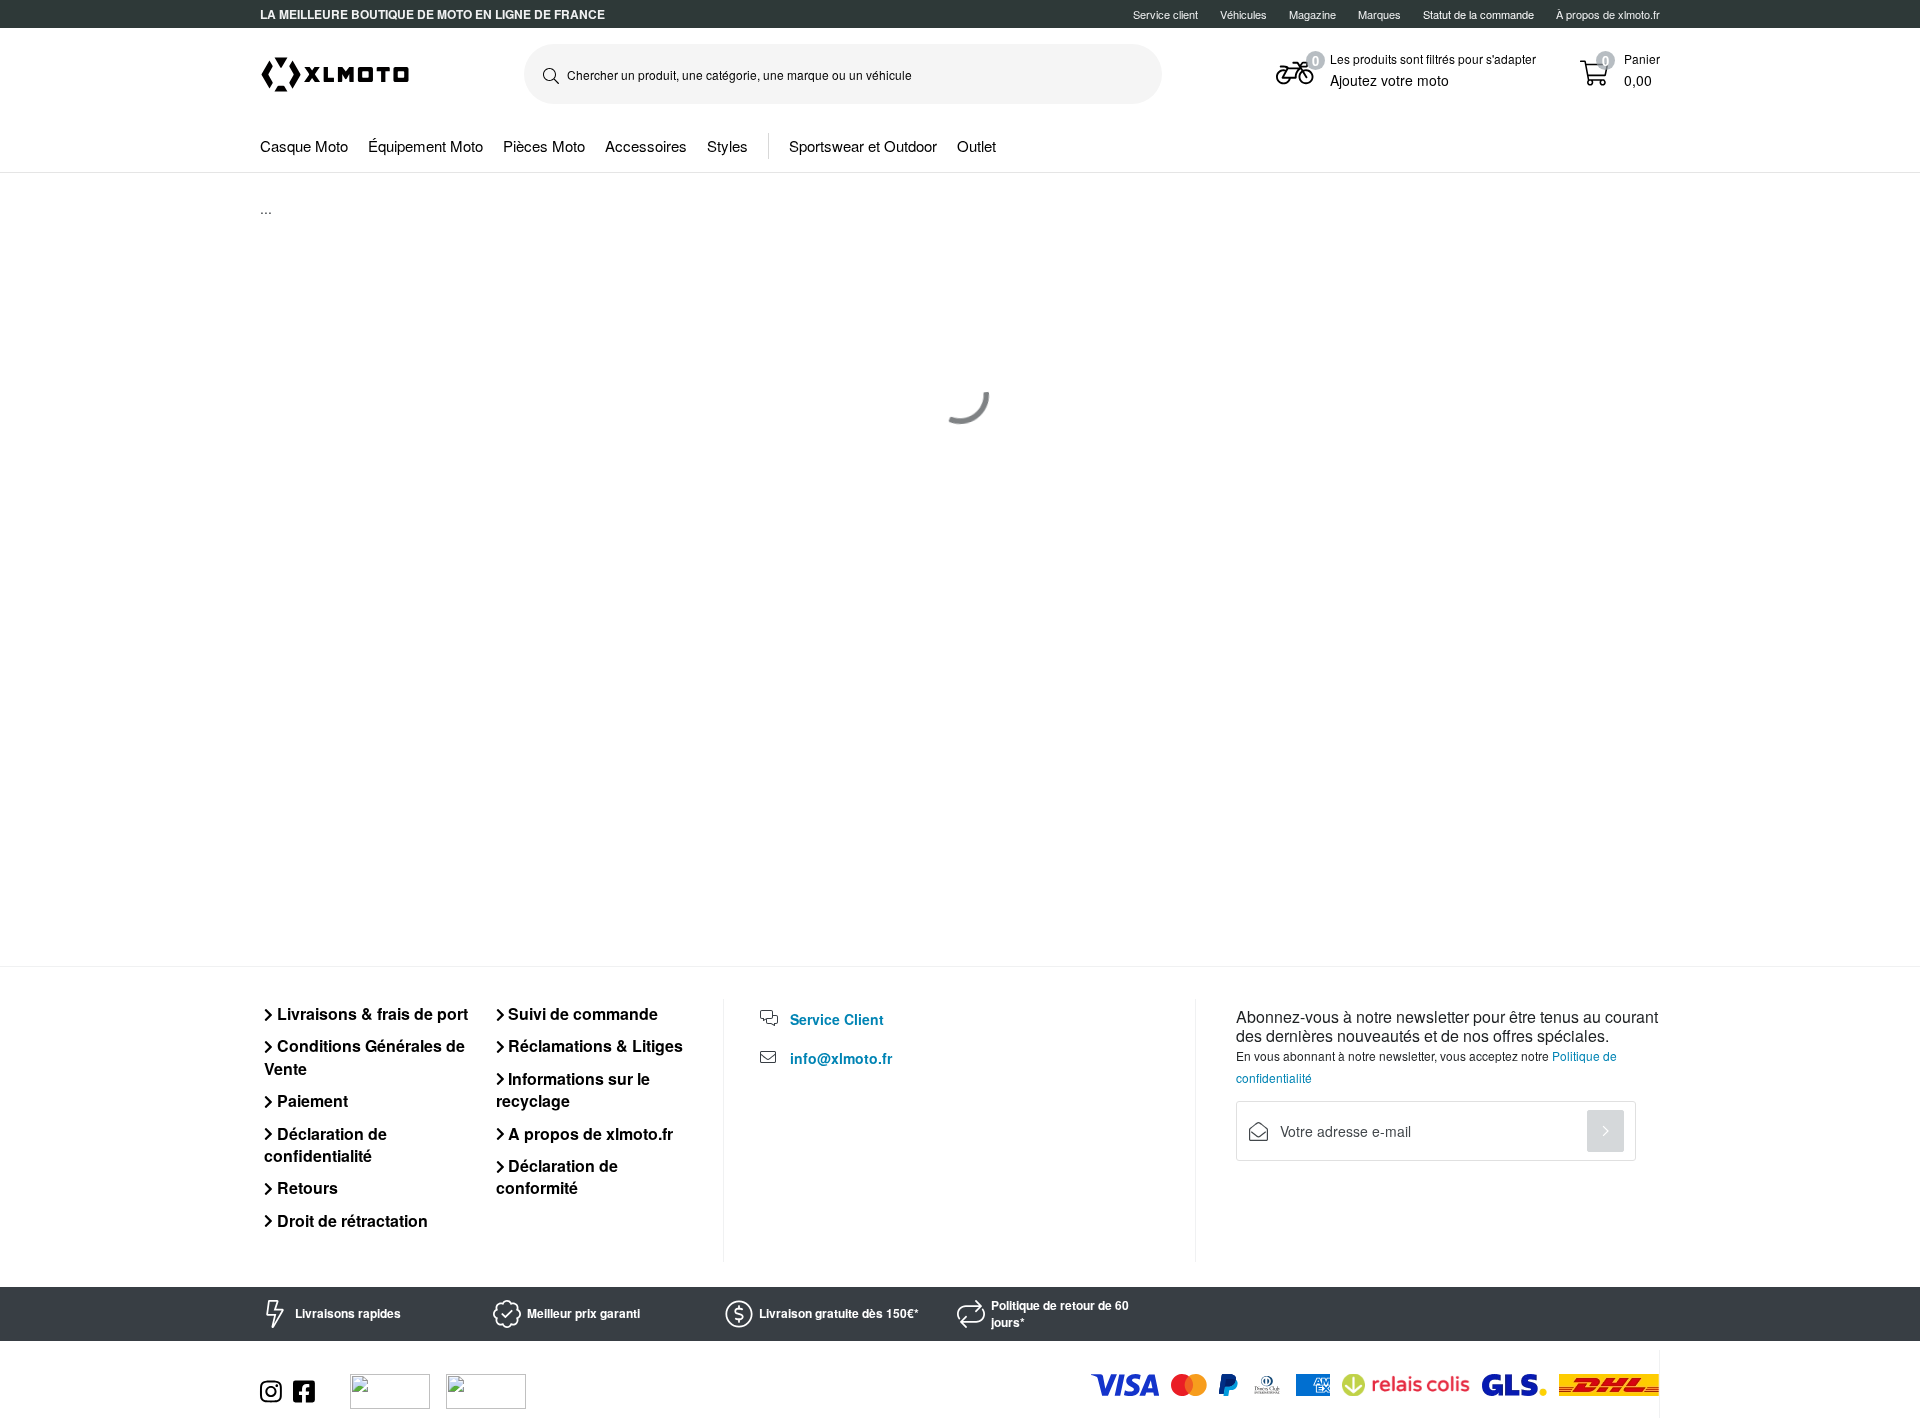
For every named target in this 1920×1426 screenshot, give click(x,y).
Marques (1379, 14)
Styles (727, 145)
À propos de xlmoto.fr (1608, 14)
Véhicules (1243, 14)
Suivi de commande (581, 1013)
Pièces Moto (544, 145)
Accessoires (646, 145)
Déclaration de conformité (557, 1176)
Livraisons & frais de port (370, 1013)
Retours (305, 1187)
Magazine (1312, 14)
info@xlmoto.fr (841, 1058)
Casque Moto (304, 145)
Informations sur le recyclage (573, 1089)
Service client (1165, 14)
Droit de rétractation (350, 1220)
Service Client (837, 1019)
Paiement (310, 1100)
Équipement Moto (425, 145)
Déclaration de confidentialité (325, 1144)
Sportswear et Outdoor (863, 145)
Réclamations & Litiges (593, 1045)
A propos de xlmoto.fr (588, 1133)
